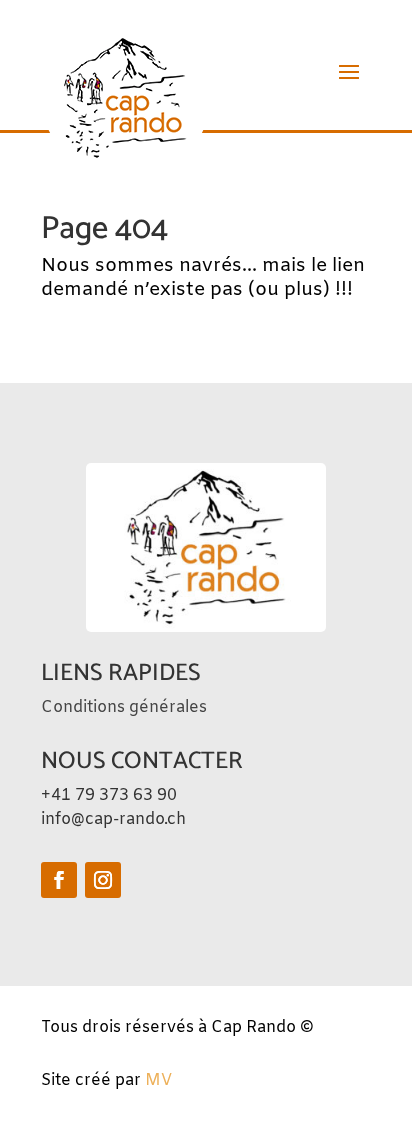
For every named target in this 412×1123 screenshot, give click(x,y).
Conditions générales (124, 707)
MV (158, 1080)
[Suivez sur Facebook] (59, 880)
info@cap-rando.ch (113, 819)
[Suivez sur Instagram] (103, 880)
